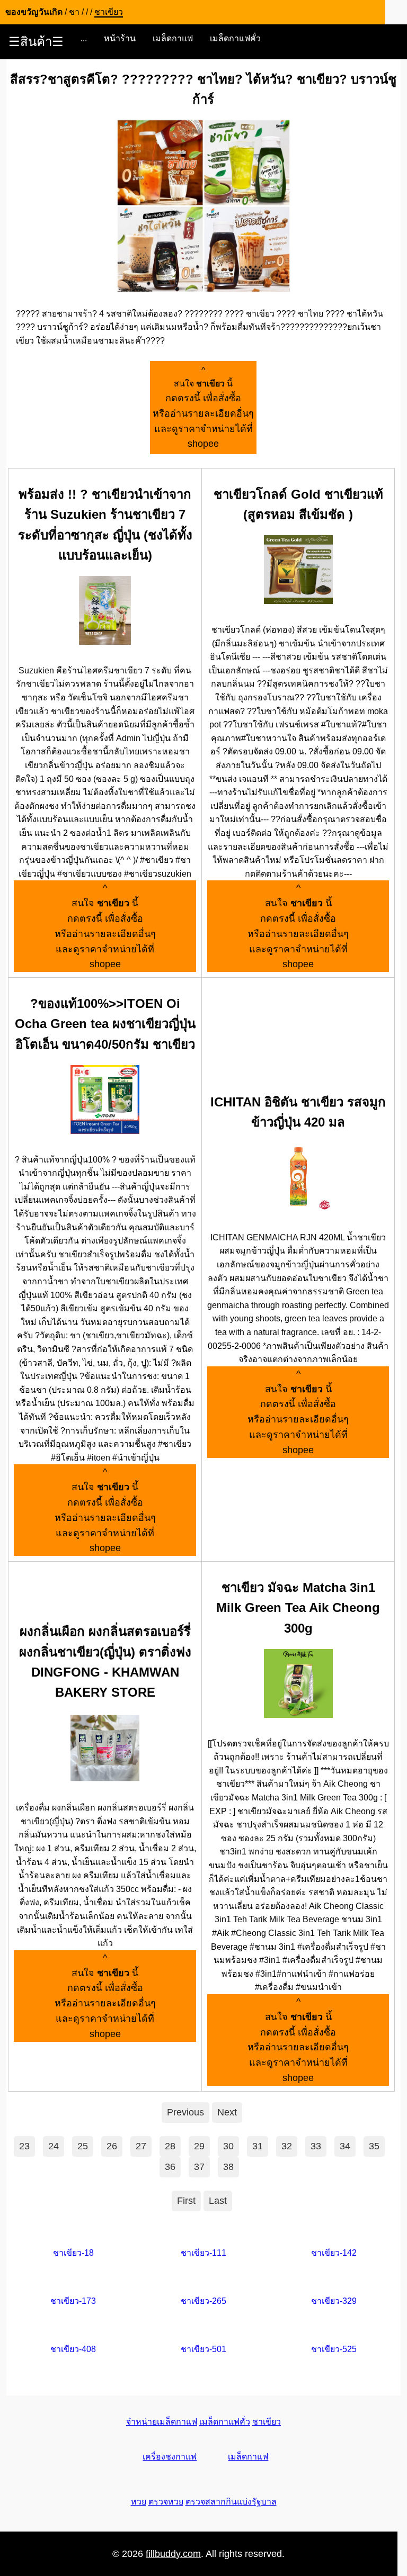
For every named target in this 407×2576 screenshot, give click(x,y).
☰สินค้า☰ (36, 42)
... (84, 38)
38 (228, 2167)
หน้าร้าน (120, 38)
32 (287, 2146)
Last (218, 2201)
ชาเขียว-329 (334, 2301)
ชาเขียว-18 (73, 2253)
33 (316, 2146)
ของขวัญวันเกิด (34, 12)
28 (170, 2146)
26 (112, 2146)
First (186, 2201)
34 (345, 2146)
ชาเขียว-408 (73, 2349)
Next (227, 2112)
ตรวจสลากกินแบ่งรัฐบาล (231, 2502)
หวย (139, 2502)
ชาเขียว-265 (203, 2301)
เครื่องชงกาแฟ (170, 2457)
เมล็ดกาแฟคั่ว (235, 38)
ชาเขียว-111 (203, 2253)
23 (24, 2146)
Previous (185, 2112)
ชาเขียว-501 (203, 2349)
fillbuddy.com (173, 2554)
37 (199, 2167)
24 (54, 2146)
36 (170, 2167)
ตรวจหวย (166, 2502)
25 (83, 2146)
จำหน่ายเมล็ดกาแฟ (162, 2422)
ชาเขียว (267, 2422)
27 (141, 2146)
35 (374, 2146)
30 (228, 2146)
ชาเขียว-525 (334, 2349)
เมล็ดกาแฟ (173, 38)
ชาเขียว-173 (73, 2301)
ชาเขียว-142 (334, 2253)
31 (258, 2146)
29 (199, 2146)
